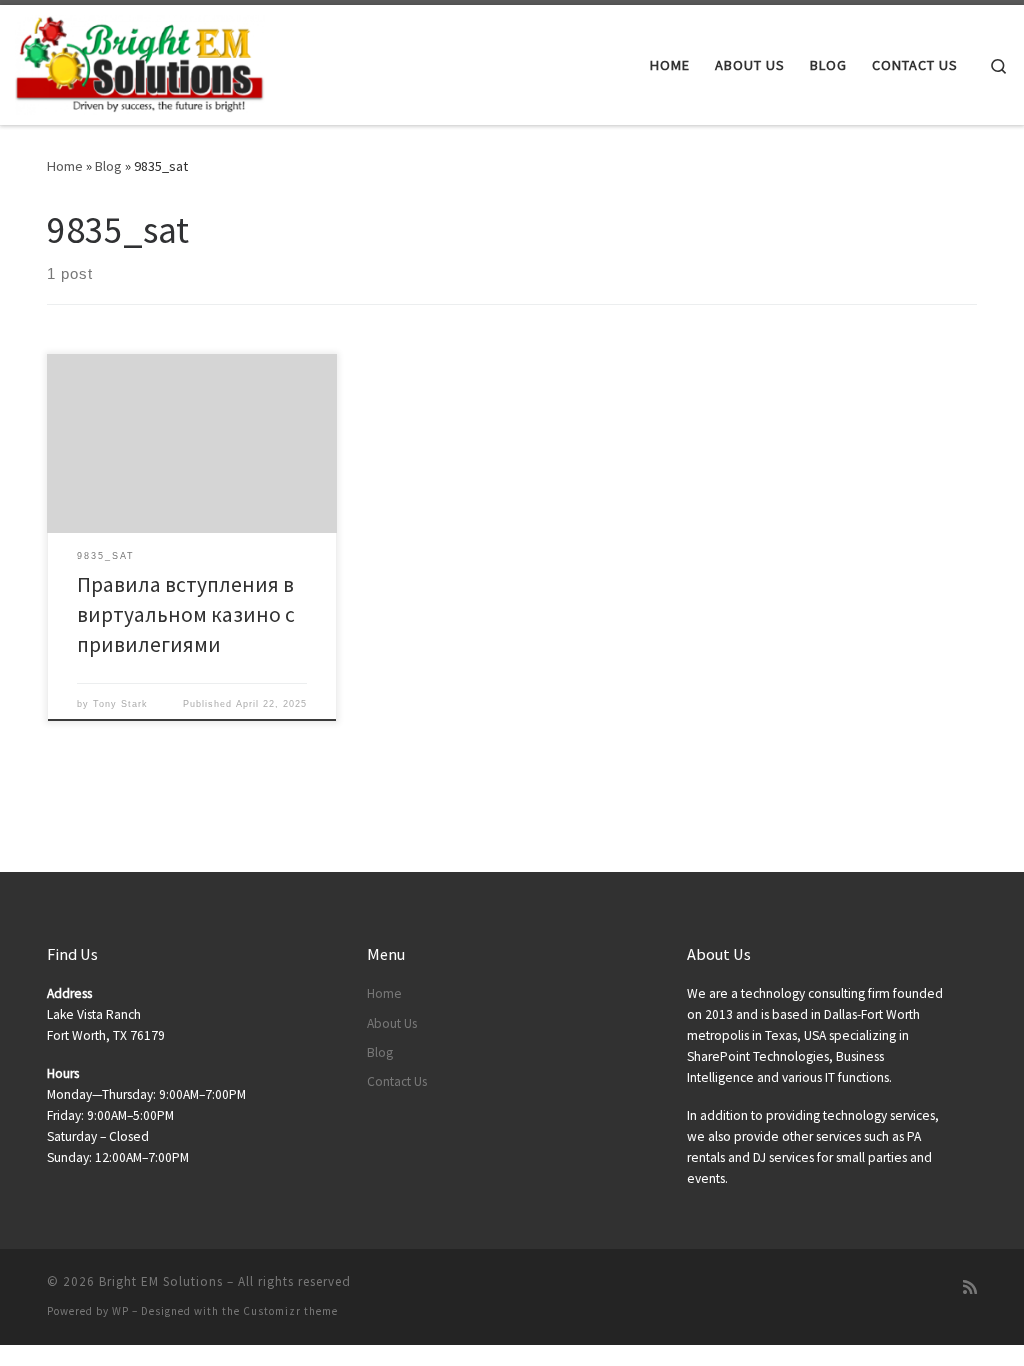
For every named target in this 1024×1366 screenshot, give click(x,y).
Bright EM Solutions (161, 1281)
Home (65, 166)
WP (120, 1311)
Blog (108, 166)
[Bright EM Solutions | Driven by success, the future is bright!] (140, 61)
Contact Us (397, 1081)
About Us (392, 1023)
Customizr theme (290, 1311)
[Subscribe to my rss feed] (970, 1287)
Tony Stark (120, 704)
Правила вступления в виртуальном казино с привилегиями (186, 614)
